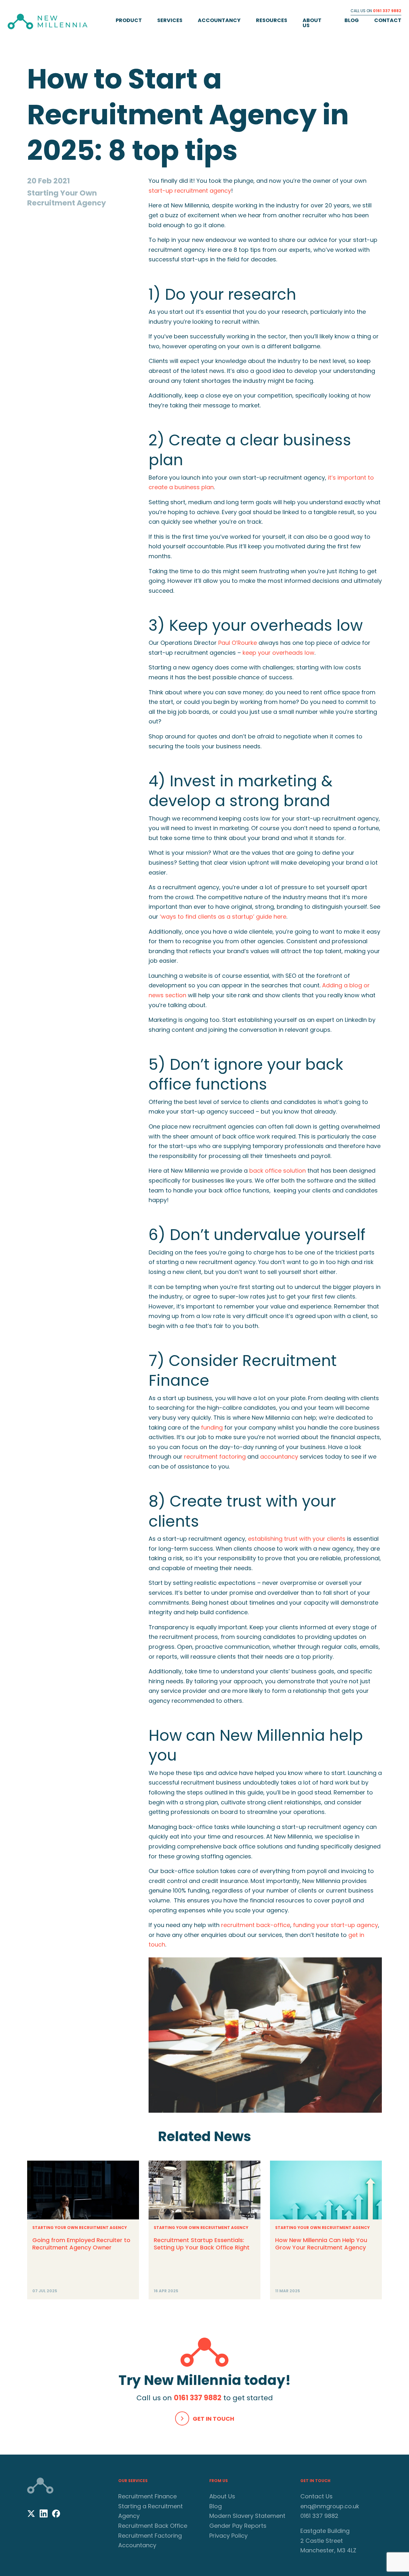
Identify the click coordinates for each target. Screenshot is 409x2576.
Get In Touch (213, 2419)
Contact (388, 20)
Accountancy (219, 20)
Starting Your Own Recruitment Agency (80, 2228)
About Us (312, 23)
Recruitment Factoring (150, 2536)
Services (170, 20)
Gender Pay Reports (238, 2526)
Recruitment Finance (147, 2496)
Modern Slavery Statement (247, 2516)
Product (129, 20)
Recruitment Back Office (153, 2526)
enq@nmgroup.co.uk (330, 2506)
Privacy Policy (228, 2536)
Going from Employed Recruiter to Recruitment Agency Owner (81, 2244)
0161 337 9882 (387, 11)
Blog (352, 20)
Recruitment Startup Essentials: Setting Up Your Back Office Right (202, 2244)
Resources (272, 20)
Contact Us (316, 2496)
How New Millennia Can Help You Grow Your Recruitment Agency (321, 2244)
